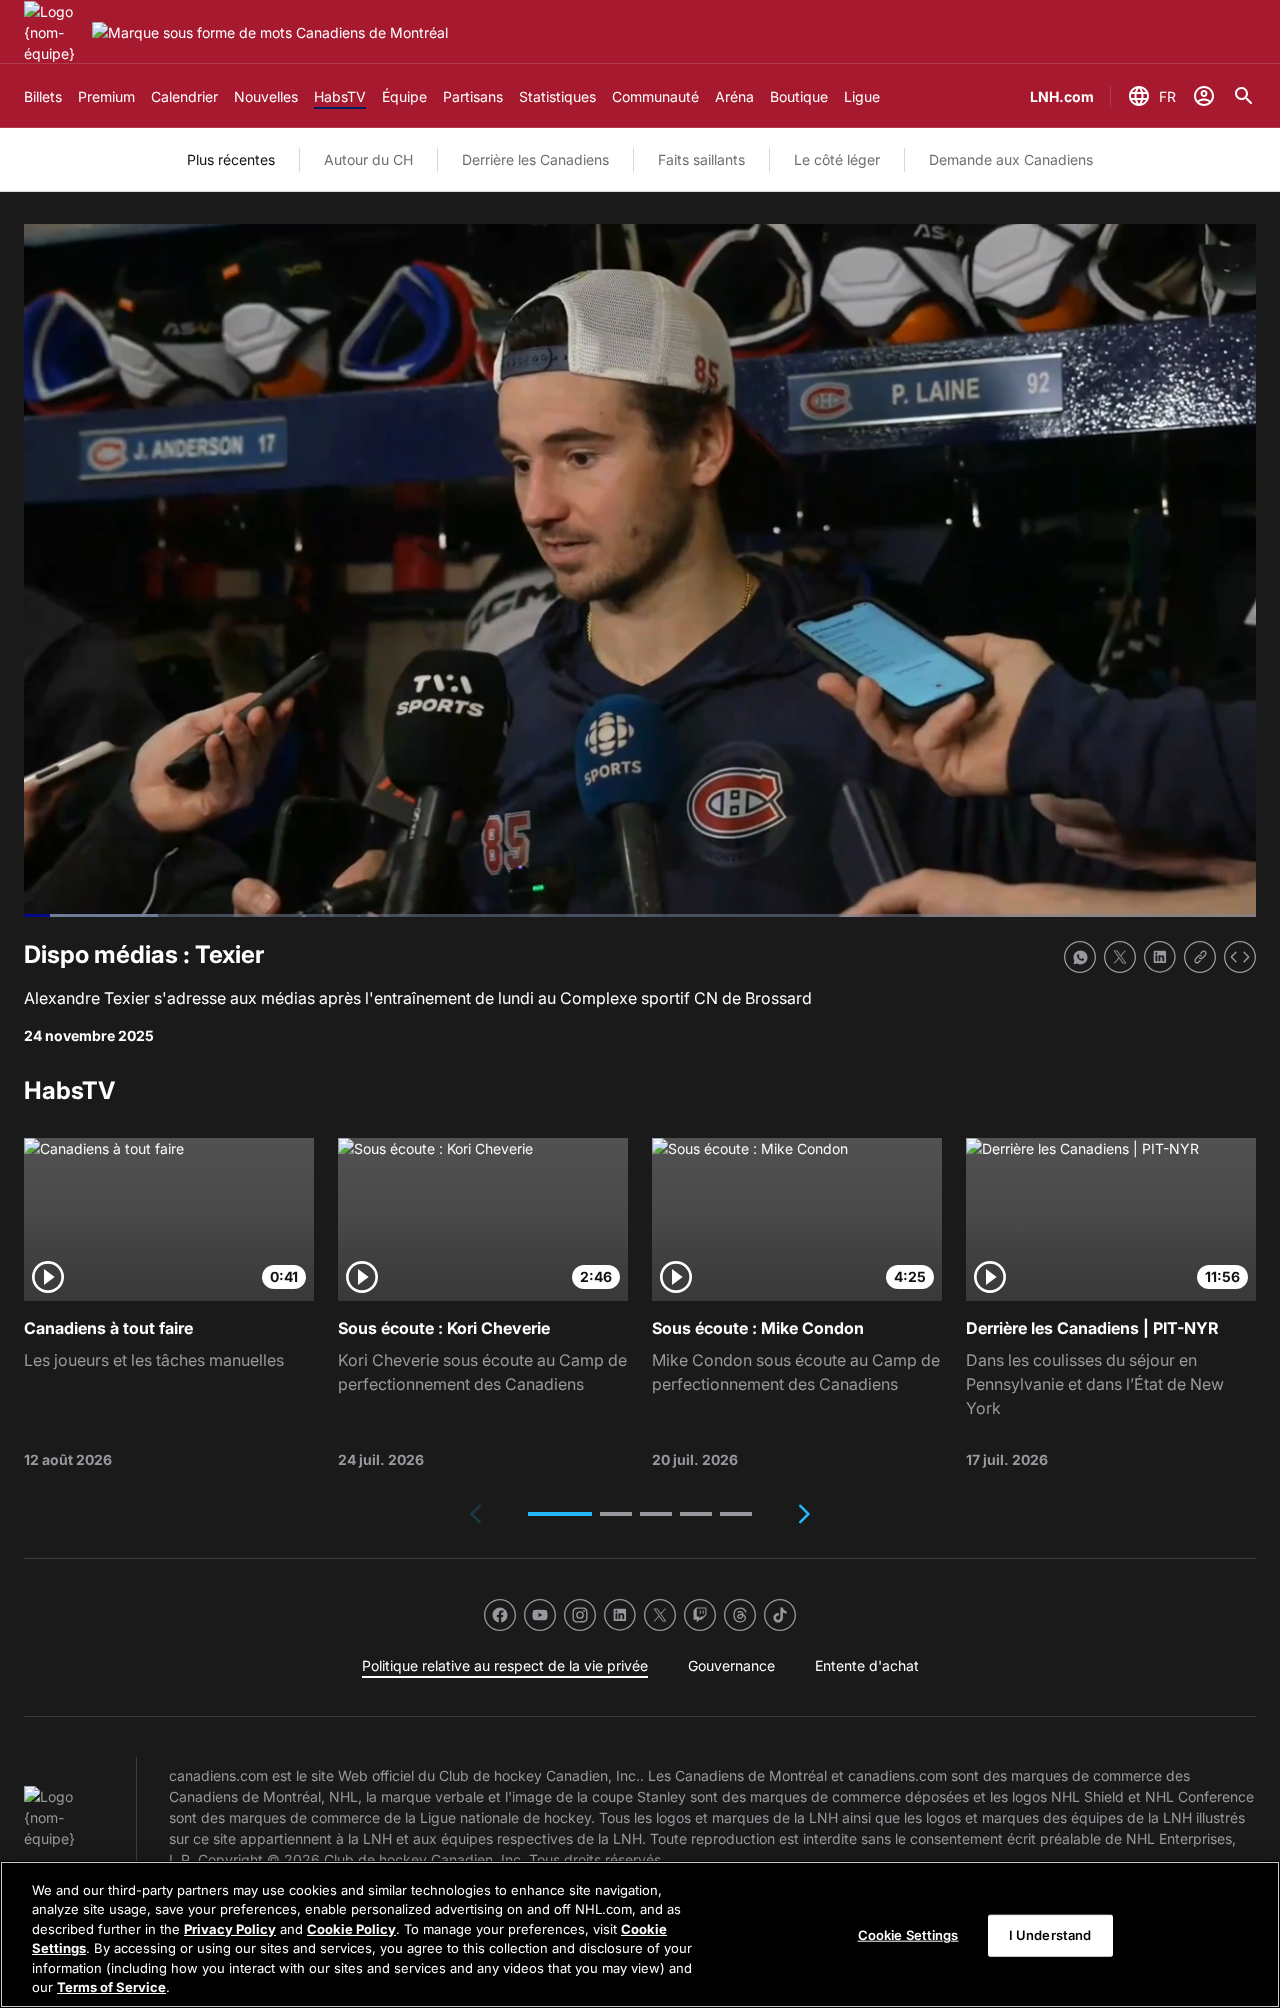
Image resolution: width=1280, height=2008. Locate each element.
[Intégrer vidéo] (1240, 957)
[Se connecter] (1204, 96)
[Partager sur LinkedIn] (1160, 957)
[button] (560, 1514)
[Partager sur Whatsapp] (1080, 957)
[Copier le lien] (1200, 957)
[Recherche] (1244, 96)
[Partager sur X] (1120, 957)
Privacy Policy (230, 1929)
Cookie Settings (908, 1935)
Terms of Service (111, 1987)
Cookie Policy (351, 1929)
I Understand (1050, 1935)
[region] (640, 1934)
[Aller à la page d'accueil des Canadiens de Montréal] (54, 32)
